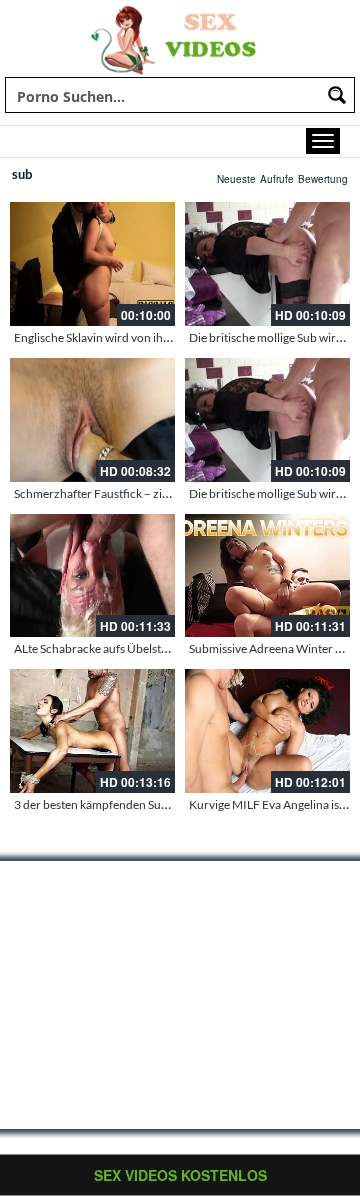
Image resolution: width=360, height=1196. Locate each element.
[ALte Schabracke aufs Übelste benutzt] (92, 576)
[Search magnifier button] (337, 95)
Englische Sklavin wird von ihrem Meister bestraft (141, 337)
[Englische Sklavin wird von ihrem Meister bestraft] (92, 264)
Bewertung (323, 179)
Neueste (236, 179)
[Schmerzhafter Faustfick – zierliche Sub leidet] (92, 420)
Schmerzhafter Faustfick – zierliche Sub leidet (132, 493)
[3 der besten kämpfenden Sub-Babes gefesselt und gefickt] (92, 731)
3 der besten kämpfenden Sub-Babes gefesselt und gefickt (162, 804)
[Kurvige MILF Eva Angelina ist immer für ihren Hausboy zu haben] (267, 731)
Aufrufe (277, 179)
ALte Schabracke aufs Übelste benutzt (112, 648)
